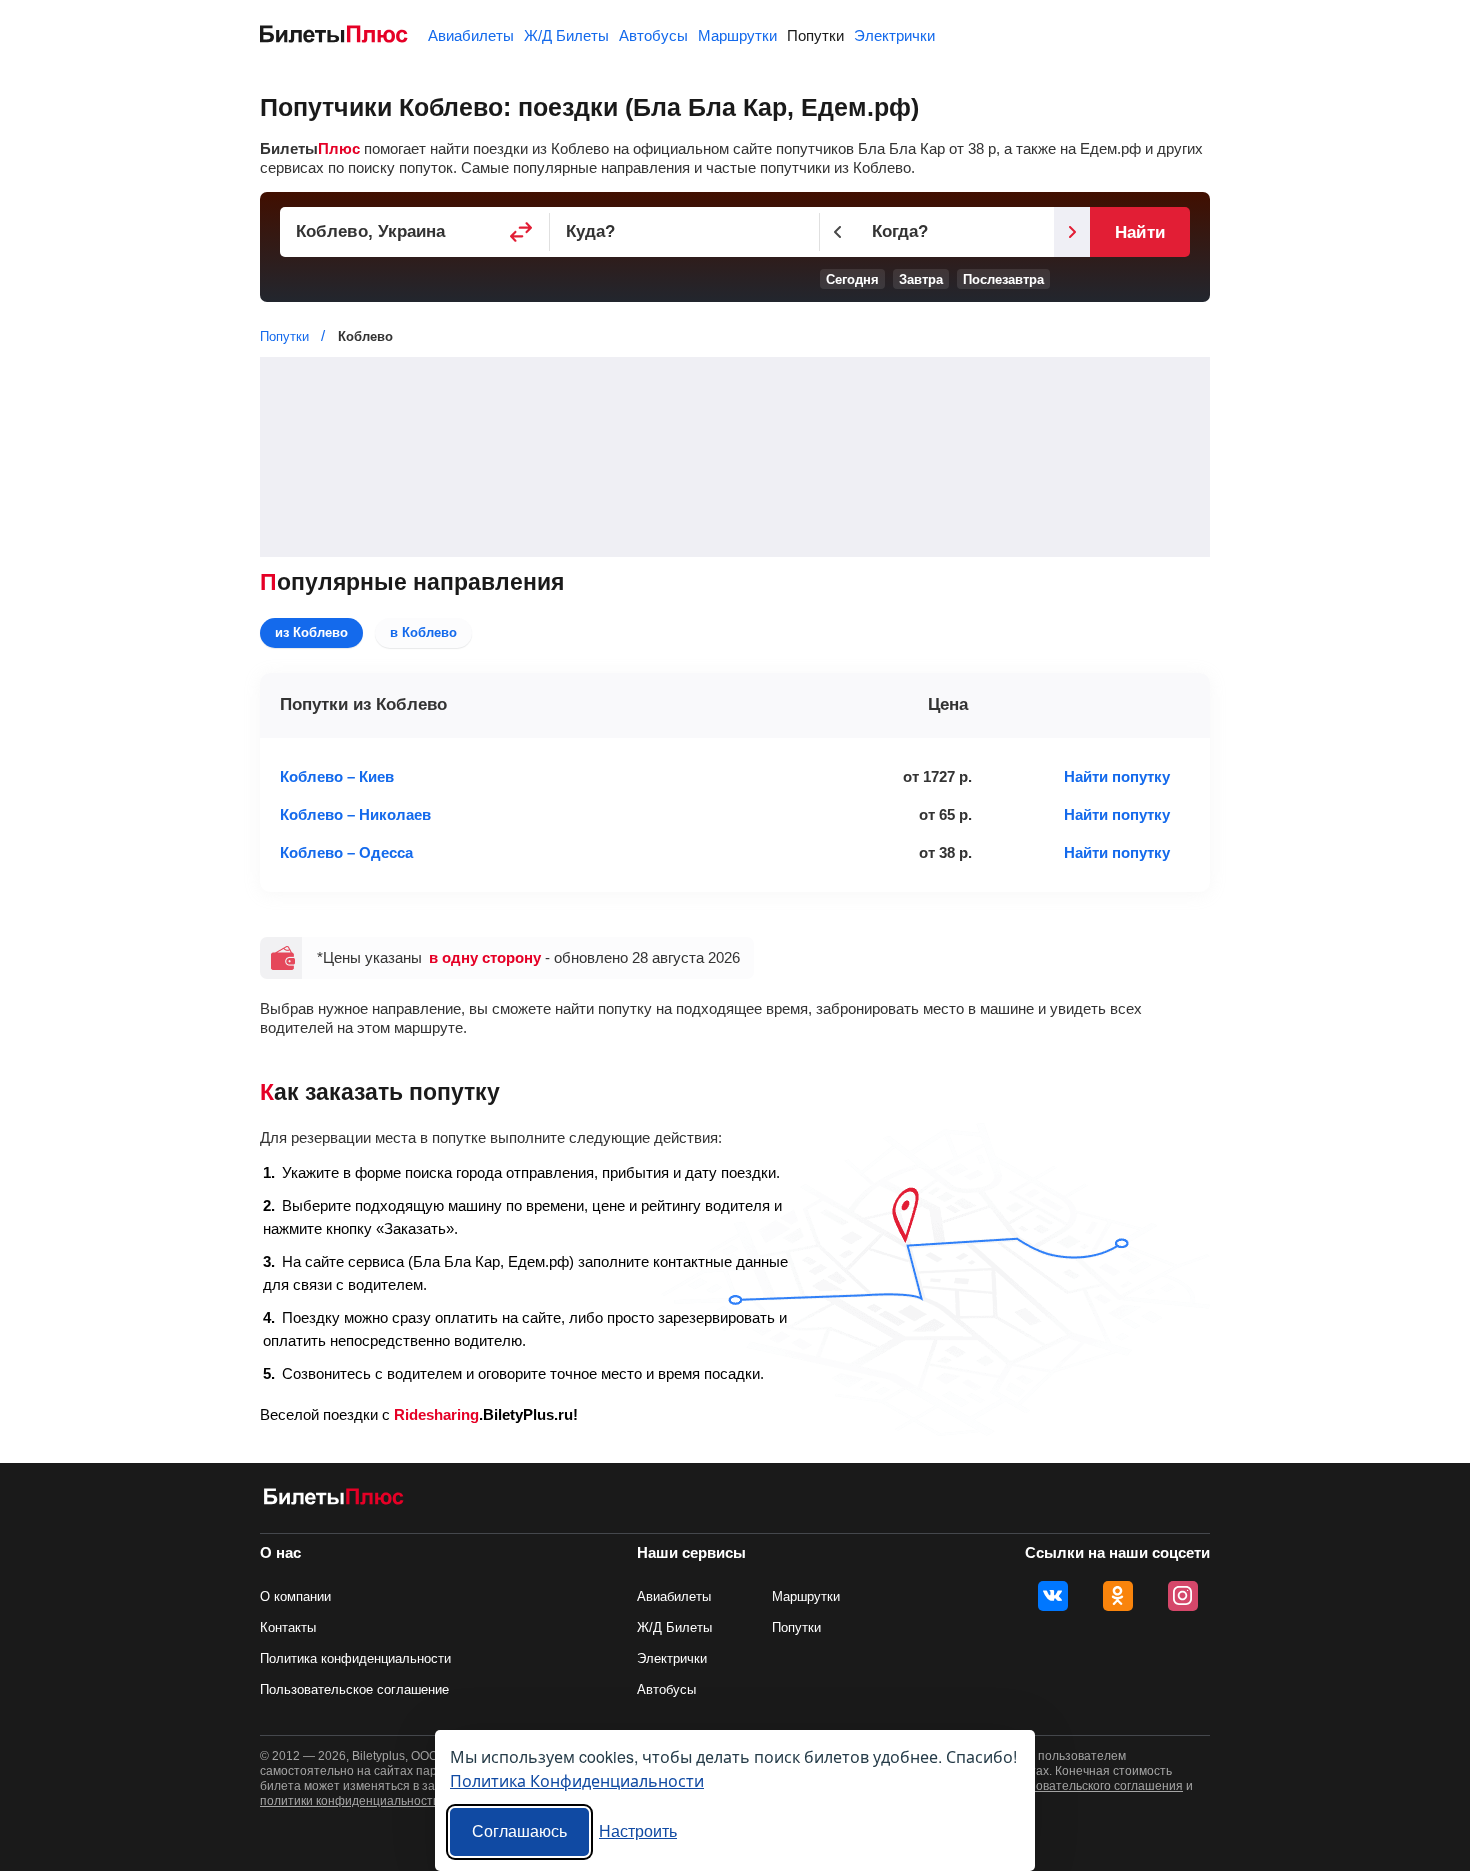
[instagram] (1183, 1596)
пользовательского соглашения (1093, 1786)
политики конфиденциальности (350, 1801)
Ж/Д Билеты (566, 35)
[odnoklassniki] (1118, 1596)
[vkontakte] (1053, 1596)
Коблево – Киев (337, 776)
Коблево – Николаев (355, 814)
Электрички (894, 35)
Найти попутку (1117, 776)
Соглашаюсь (519, 1831)
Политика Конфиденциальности (577, 1780)
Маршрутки (737, 35)
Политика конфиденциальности (355, 1658)
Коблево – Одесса (346, 852)
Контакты (288, 1627)
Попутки (815, 35)
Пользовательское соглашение (354, 1689)
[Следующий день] (1072, 232)
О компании (295, 1596)
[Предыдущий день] (838, 232)
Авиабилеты (471, 35)
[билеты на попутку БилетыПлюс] (334, 1500)
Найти (1139, 232)
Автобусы (653, 35)
